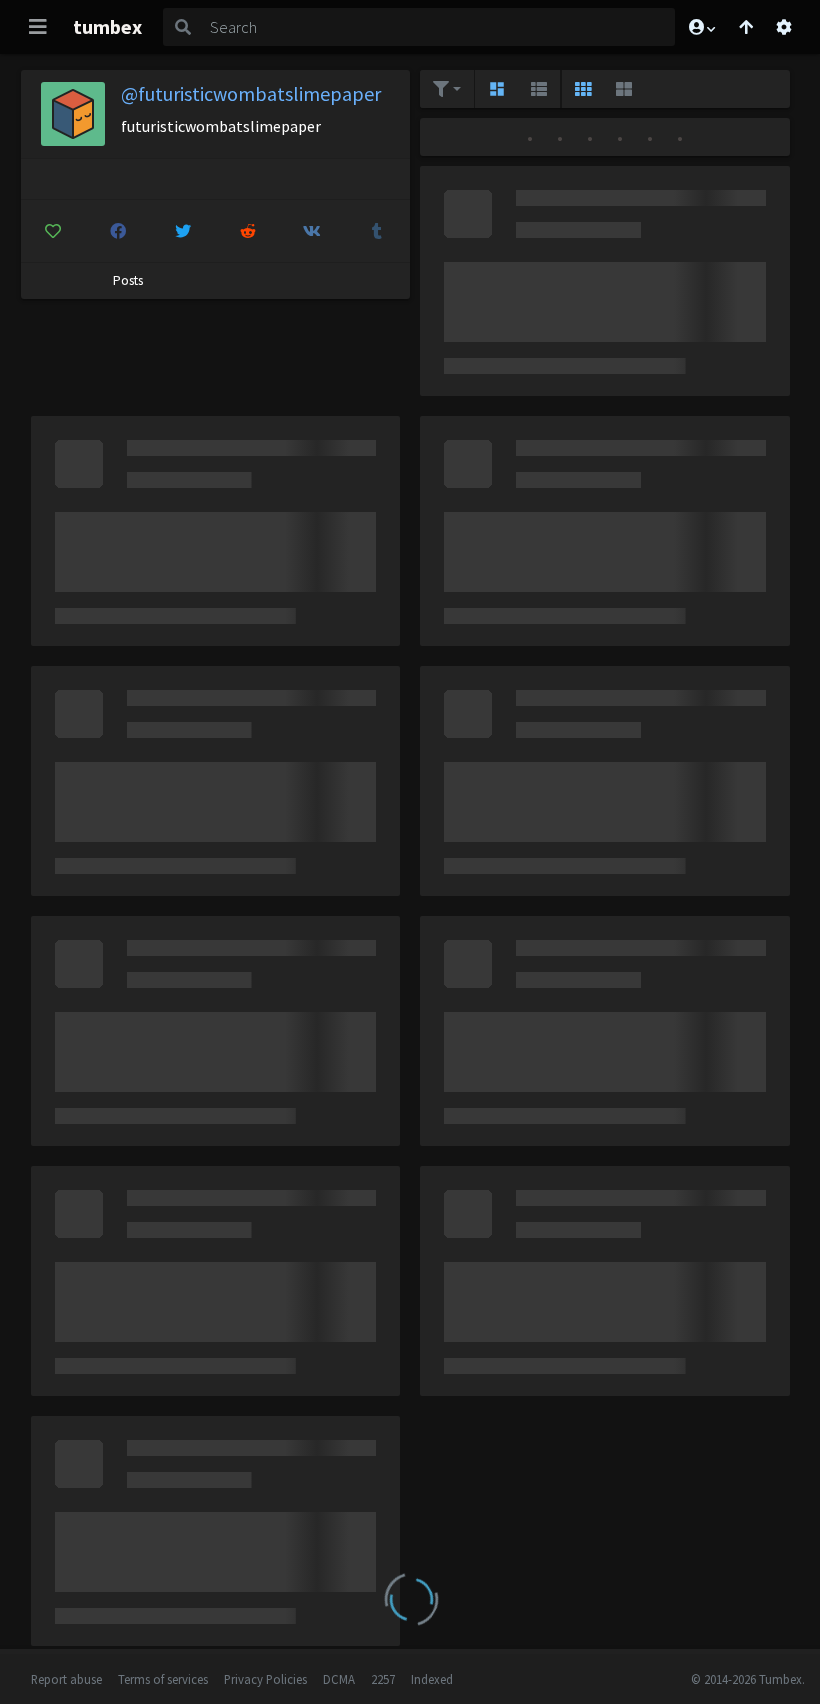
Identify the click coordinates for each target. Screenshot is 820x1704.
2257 (383, 1679)
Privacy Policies (265, 1679)
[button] (701, 27)
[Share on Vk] (313, 231)
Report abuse (66, 1679)
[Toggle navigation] (38, 27)
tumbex (107, 26)
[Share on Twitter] (183, 231)
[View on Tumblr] (377, 231)
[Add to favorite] (54, 231)
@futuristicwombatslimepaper (251, 93)
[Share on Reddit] (248, 231)
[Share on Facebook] (118, 231)
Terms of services (163, 1679)
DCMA (339, 1679)
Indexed (432, 1679)
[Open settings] (784, 27)
